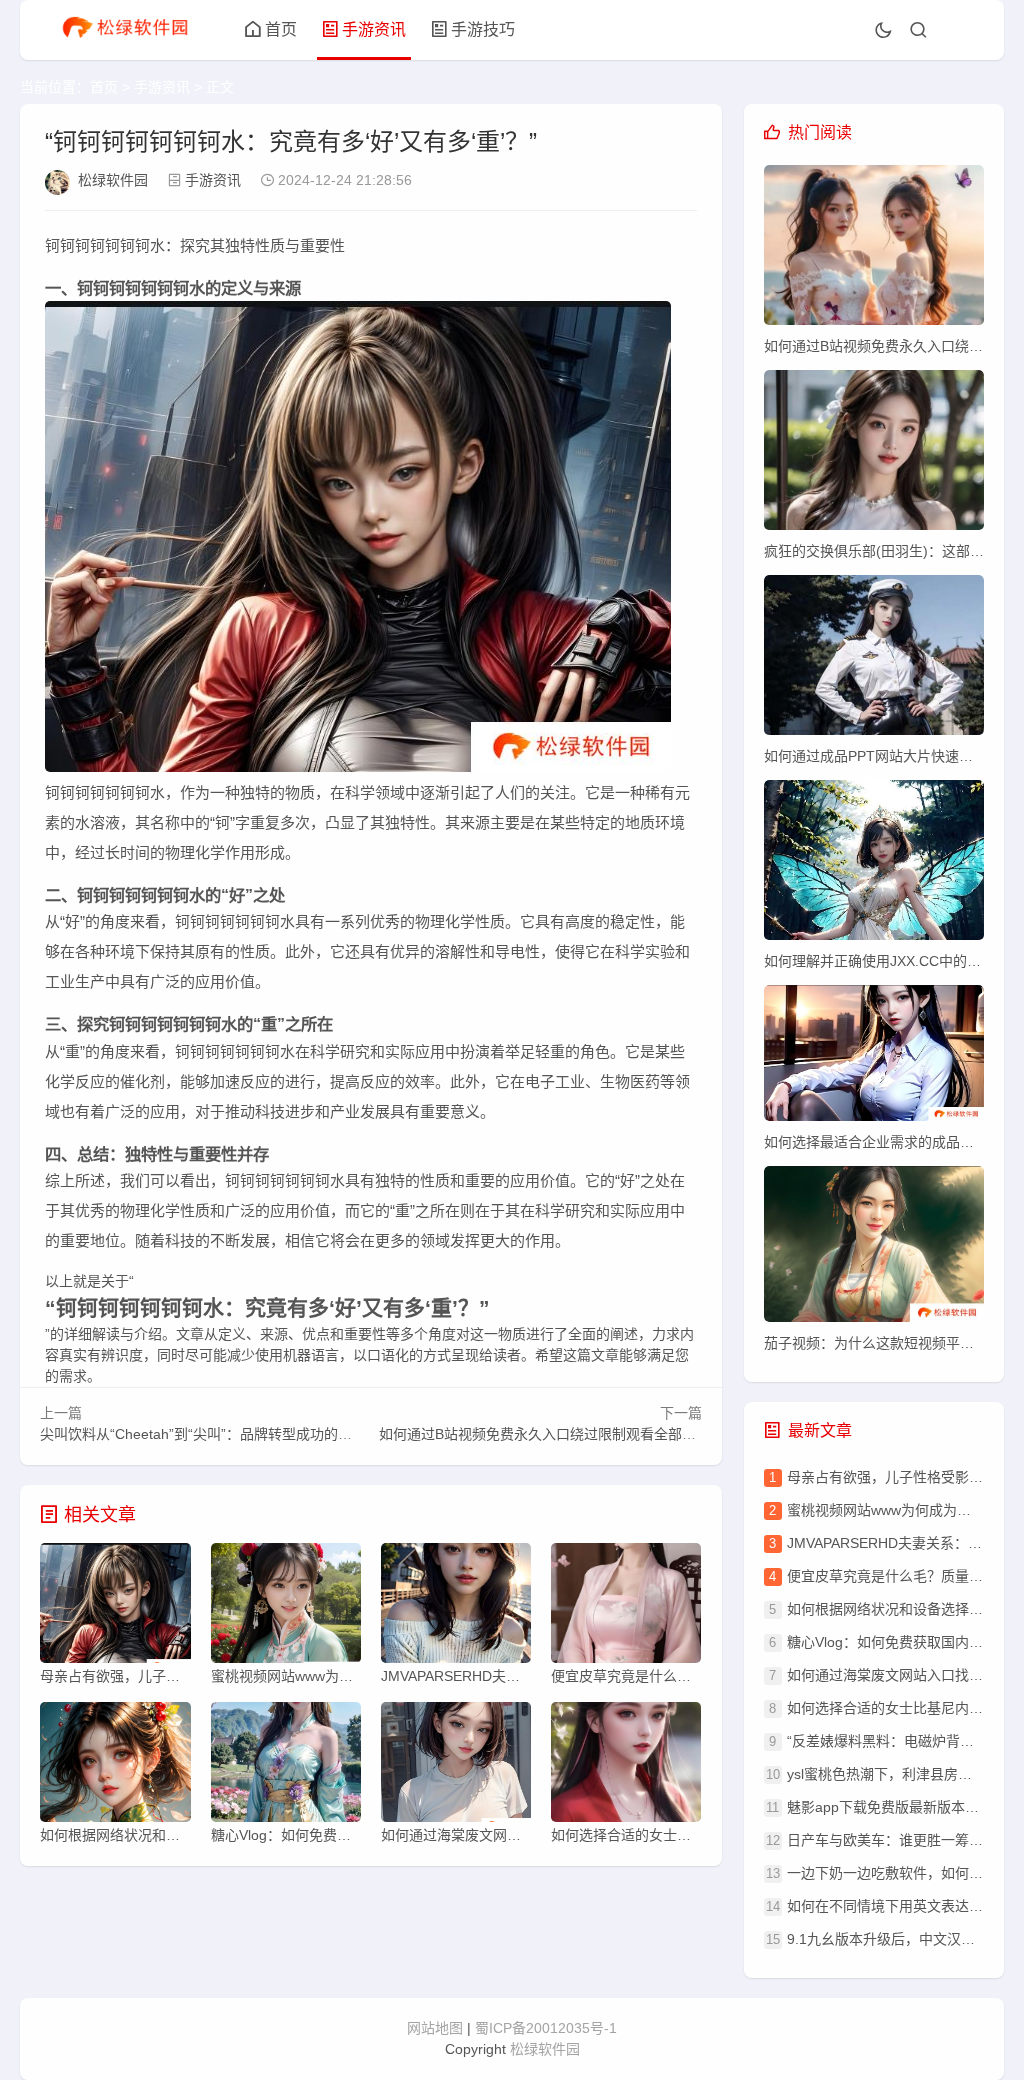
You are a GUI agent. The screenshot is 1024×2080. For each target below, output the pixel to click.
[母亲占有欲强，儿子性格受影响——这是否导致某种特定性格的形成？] (115, 1608)
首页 (281, 29)
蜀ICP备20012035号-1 (546, 2028)
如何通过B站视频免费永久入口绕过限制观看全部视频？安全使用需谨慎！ (607, 1434)
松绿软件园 (113, 180)
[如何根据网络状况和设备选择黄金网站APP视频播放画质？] (115, 1767)
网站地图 (435, 2028)
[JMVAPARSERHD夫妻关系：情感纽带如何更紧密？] (456, 1608)
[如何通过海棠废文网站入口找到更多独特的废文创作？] (456, 1767)
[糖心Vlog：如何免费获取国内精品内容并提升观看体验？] (286, 1767)
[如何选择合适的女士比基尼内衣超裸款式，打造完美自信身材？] (626, 1767)
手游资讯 (374, 29)
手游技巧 (483, 29)
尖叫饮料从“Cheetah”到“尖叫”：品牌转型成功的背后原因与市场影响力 (259, 1434)
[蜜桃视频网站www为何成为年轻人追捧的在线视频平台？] (286, 1608)
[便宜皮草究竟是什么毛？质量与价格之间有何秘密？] (626, 1608)
